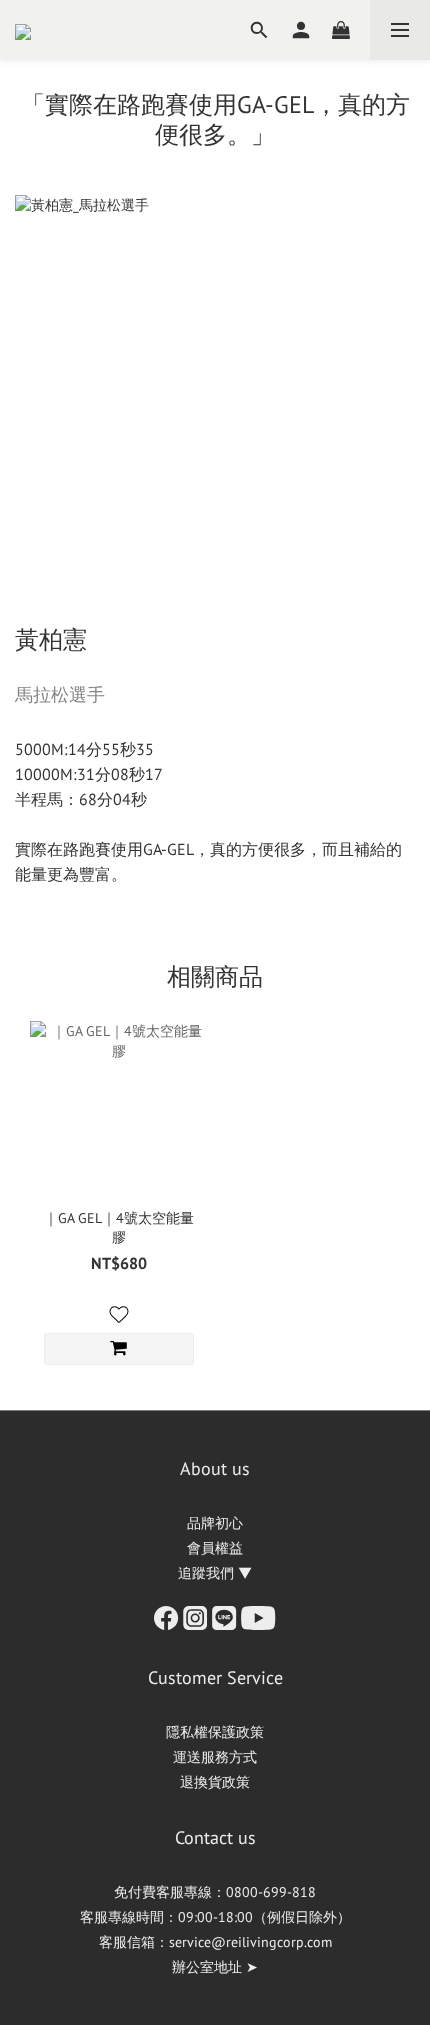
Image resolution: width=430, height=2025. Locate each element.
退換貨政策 (215, 1782)
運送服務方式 (215, 1757)
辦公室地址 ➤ (215, 1967)
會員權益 (215, 1548)
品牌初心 (215, 1523)
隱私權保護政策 (215, 1732)
